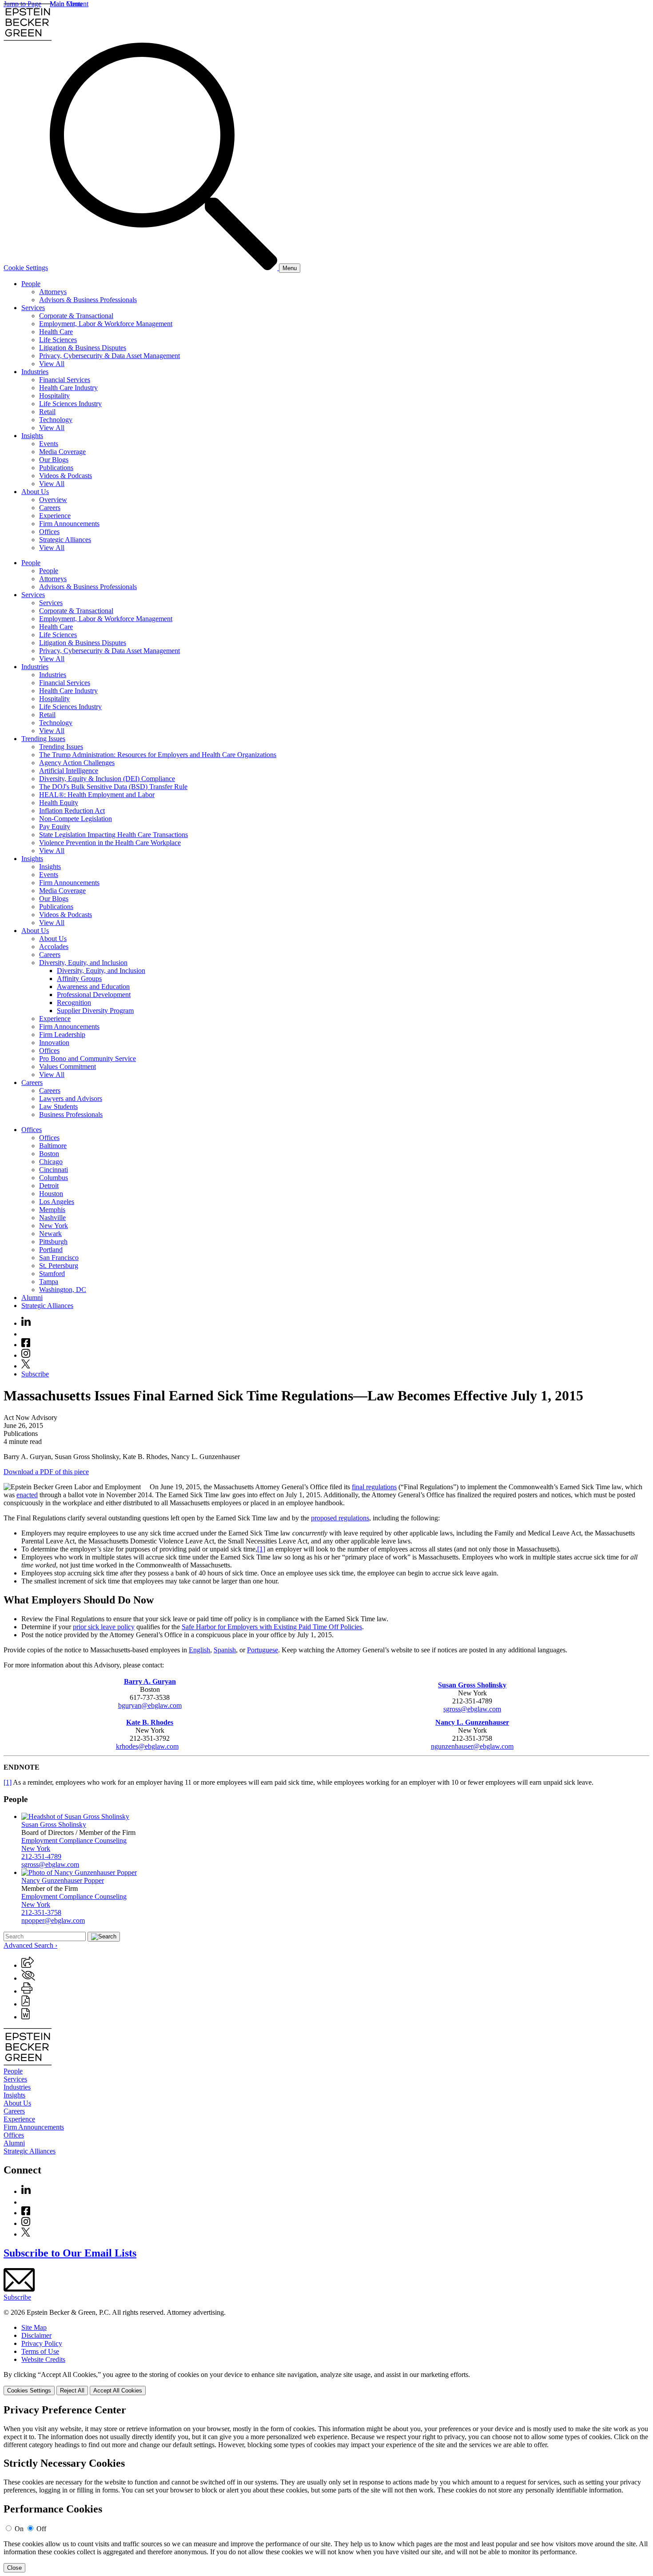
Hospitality (54, 396)
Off (41, 2529)
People (31, 284)
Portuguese (263, 1650)
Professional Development (94, 995)
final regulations (374, 1487)
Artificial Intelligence (69, 771)
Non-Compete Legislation (76, 819)
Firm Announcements (69, 524)
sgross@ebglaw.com (472, 1709)
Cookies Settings (29, 2391)
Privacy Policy (42, 2343)
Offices (49, 532)
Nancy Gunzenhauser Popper (63, 1880)
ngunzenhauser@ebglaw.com (472, 1746)
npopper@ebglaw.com (53, 1920)
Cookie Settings (26, 268)
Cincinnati (54, 1170)
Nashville (52, 1218)
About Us (35, 492)
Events (49, 444)
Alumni (32, 1298)
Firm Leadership (62, 1035)
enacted (27, 1495)
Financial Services (65, 380)
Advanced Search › (30, 1945)
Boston (49, 1154)
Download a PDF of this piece (46, 1472)
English (199, 1650)
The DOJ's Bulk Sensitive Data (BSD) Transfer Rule (113, 787)
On (19, 2529)
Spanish (225, 1650)
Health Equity (59, 803)
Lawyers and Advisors (71, 1099)
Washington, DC (63, 1290)
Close (14, 2568)
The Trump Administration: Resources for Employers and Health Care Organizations (158, 755)
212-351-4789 (41, 1856)
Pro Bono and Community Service (88, 1059)
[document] (326, 2488)
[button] (28, 1965)
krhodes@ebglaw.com (147, 1746)
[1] (261, 1549)
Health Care (56, 332)
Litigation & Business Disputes (83, 348)
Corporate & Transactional (76, 316)
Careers (50, 508)
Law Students (58, 1107)
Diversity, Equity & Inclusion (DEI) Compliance (107, 779)
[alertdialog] (326, 2488)
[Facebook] (26, 1345)
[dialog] (326, 2383)
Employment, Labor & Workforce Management (106, 324)
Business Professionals (71, 1115)
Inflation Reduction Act (72, 811)
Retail (47, 412)
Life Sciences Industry (70, 404)
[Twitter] (26, 1366)
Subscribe (35, 1374)
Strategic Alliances (65, 540)
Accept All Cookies (118, 2391)
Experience (55, 516)
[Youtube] (26, 1334)
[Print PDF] (26, 2004)
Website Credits (43, 2359)
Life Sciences (58, 340)
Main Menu (66, 4)
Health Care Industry (68, 388)
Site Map (34, 2327)
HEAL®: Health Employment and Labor (97, 795)
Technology (56, 420)
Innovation (54, 1043)
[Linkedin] (26, 1323)
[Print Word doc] (26, 2017)
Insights (32, 436)
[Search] (164, 268)
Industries (35, 372)
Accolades (54, 947)
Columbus (54, 1178)
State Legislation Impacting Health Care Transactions (113, 835)
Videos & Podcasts (66, 476)
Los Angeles (57, 1202)
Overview (53, 500)
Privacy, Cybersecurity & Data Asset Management (109, 356)
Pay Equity (55, 827)
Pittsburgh (53, 1242)
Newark (50, 1234)
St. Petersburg (59, 1266)
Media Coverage (62, 452)
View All (52, 364)
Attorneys (53, 292)
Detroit (49, 1186)
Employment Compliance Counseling (74, 1840)
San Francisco (59, 1258)
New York (54, 1226)
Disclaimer (36, 2335)
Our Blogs (54, 460)
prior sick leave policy (104, 1627)
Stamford (52, 1274)
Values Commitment (68, 1067)
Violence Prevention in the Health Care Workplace (110, 843)
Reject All (72, 2391)
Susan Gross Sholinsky (54, 1824)
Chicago (51, 1162)
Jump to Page (22, 4)
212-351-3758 (41, 1912)
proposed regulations (340, 1518)
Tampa (49, 1282)
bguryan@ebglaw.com (150, 1705)
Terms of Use (40, 2351)
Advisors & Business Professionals (88, 300)
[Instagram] (26, 1355)
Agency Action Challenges (77, 763)
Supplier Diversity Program (95, 1011)
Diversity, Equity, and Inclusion (83, 963)
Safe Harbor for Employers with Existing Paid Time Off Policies (272, 1627)
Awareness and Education (93, 987)
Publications (56, 468)
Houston (51, 1194)
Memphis (52, 1210)
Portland (51, 1250)
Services (33, 308)
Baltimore (53, 1146)
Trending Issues (43, 739)
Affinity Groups (79, 979)
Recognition (74, 1003)
